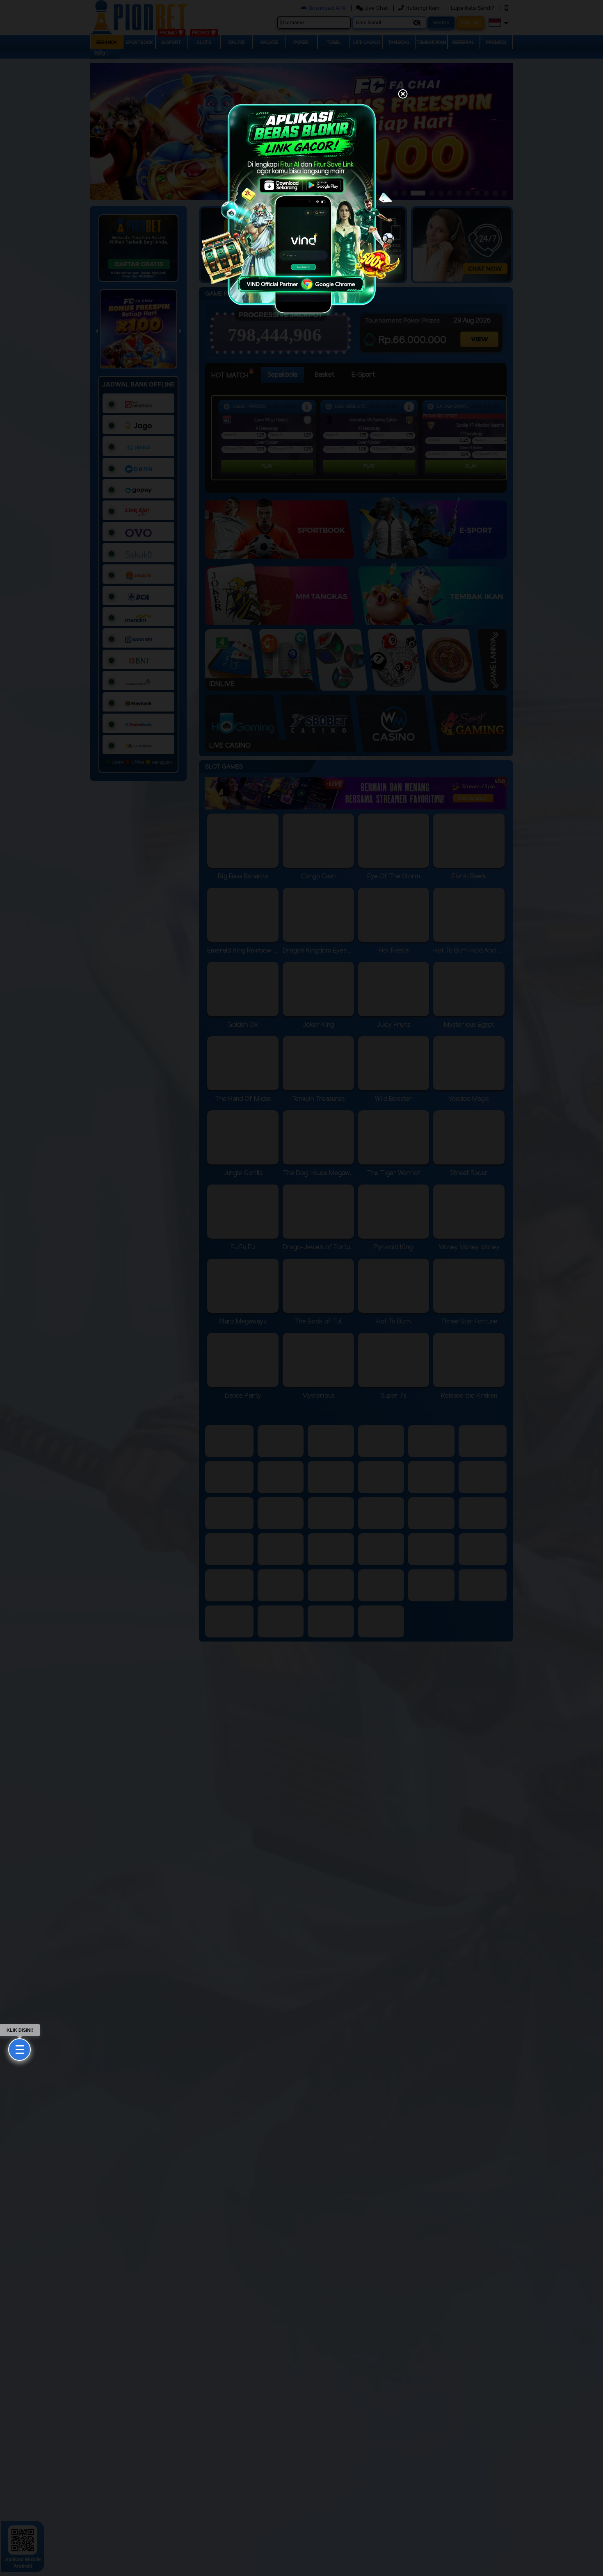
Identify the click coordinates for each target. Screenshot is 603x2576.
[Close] (403, 95)
